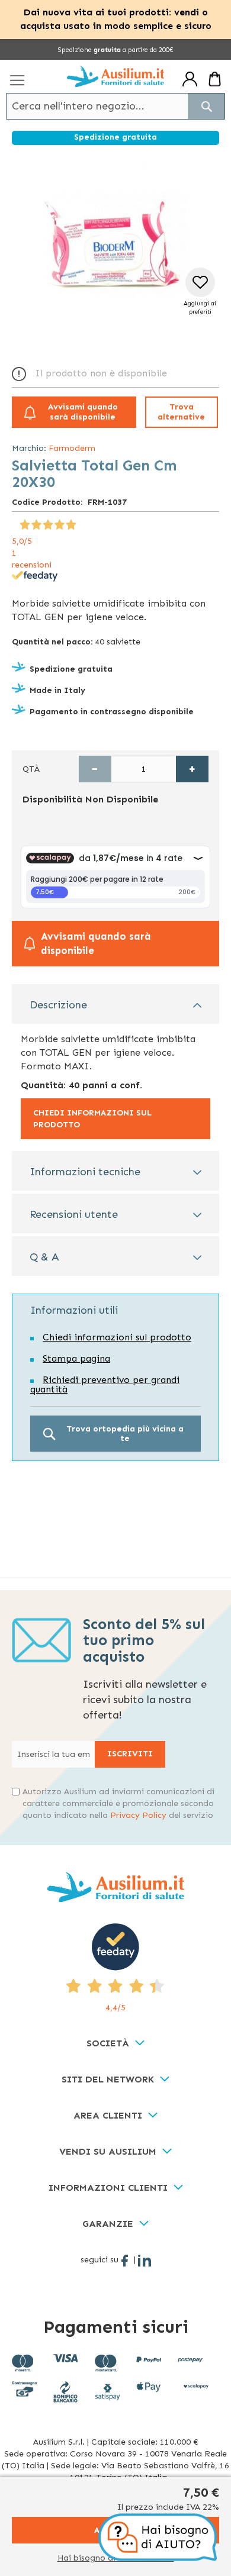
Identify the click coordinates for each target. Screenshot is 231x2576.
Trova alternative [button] (181, 412)
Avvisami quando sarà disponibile (83, 412)
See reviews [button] (34, 523)
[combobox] (115, 106)
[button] (200, 292)
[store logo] (115, 76)
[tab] (115, 1004)
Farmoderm (72, 448)
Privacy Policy (138, 1815)
